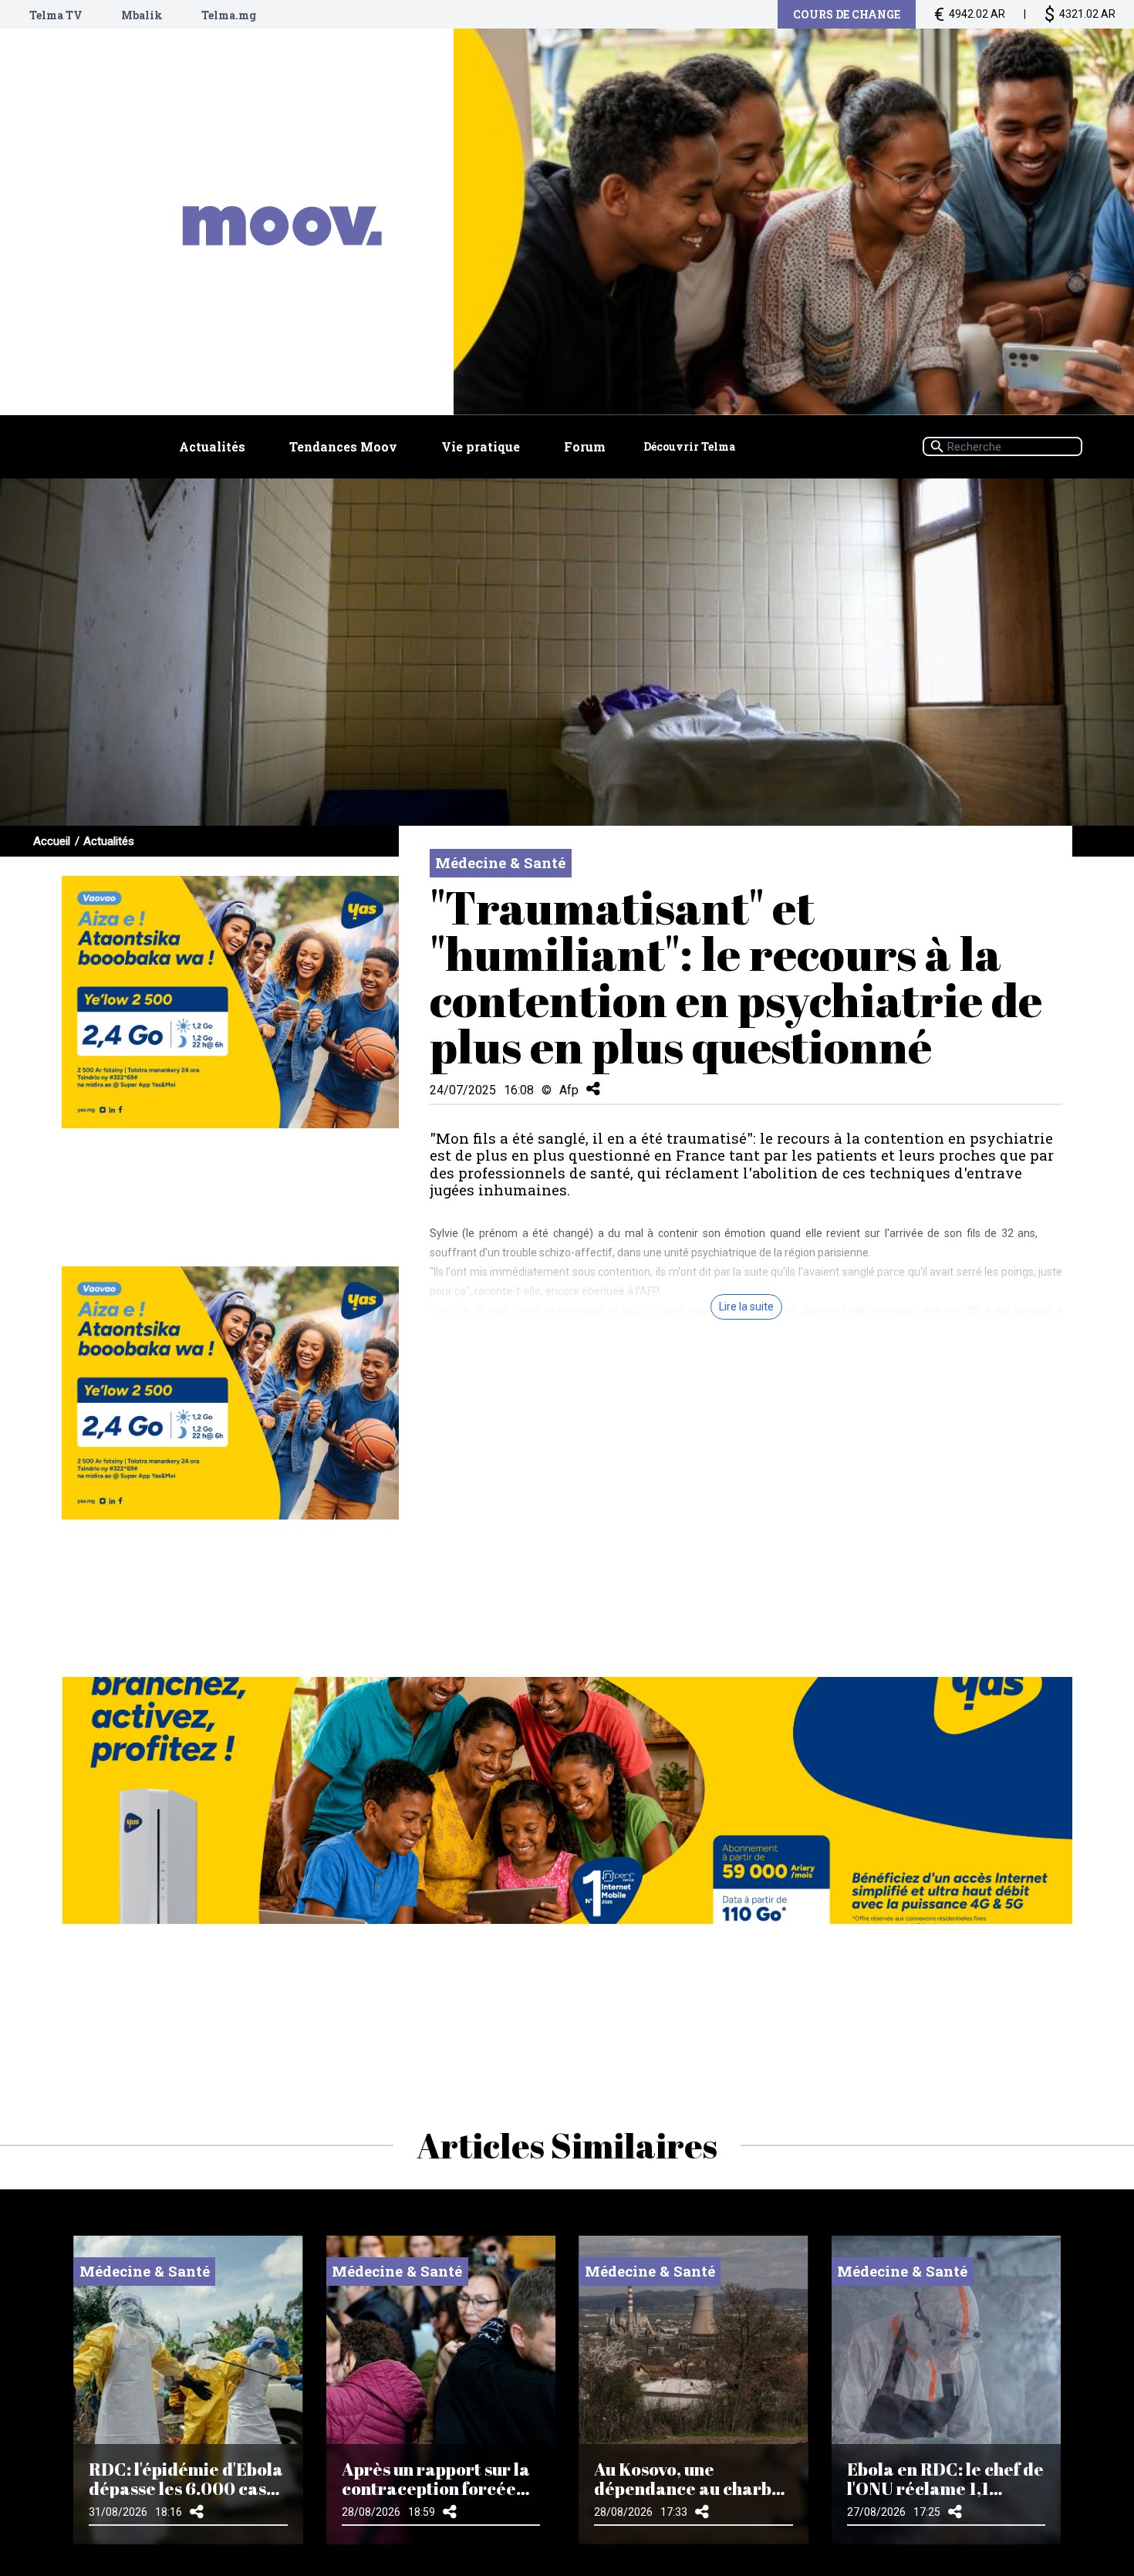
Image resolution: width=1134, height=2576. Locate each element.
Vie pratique (481, 446)
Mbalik (142, 15)
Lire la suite (746, 1307)
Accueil (52, 841)
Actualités (212, 446)
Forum (585, 446)
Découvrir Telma (689, 446)
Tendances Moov (343, 446)
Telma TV (56, 15)
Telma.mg (229, 15)
